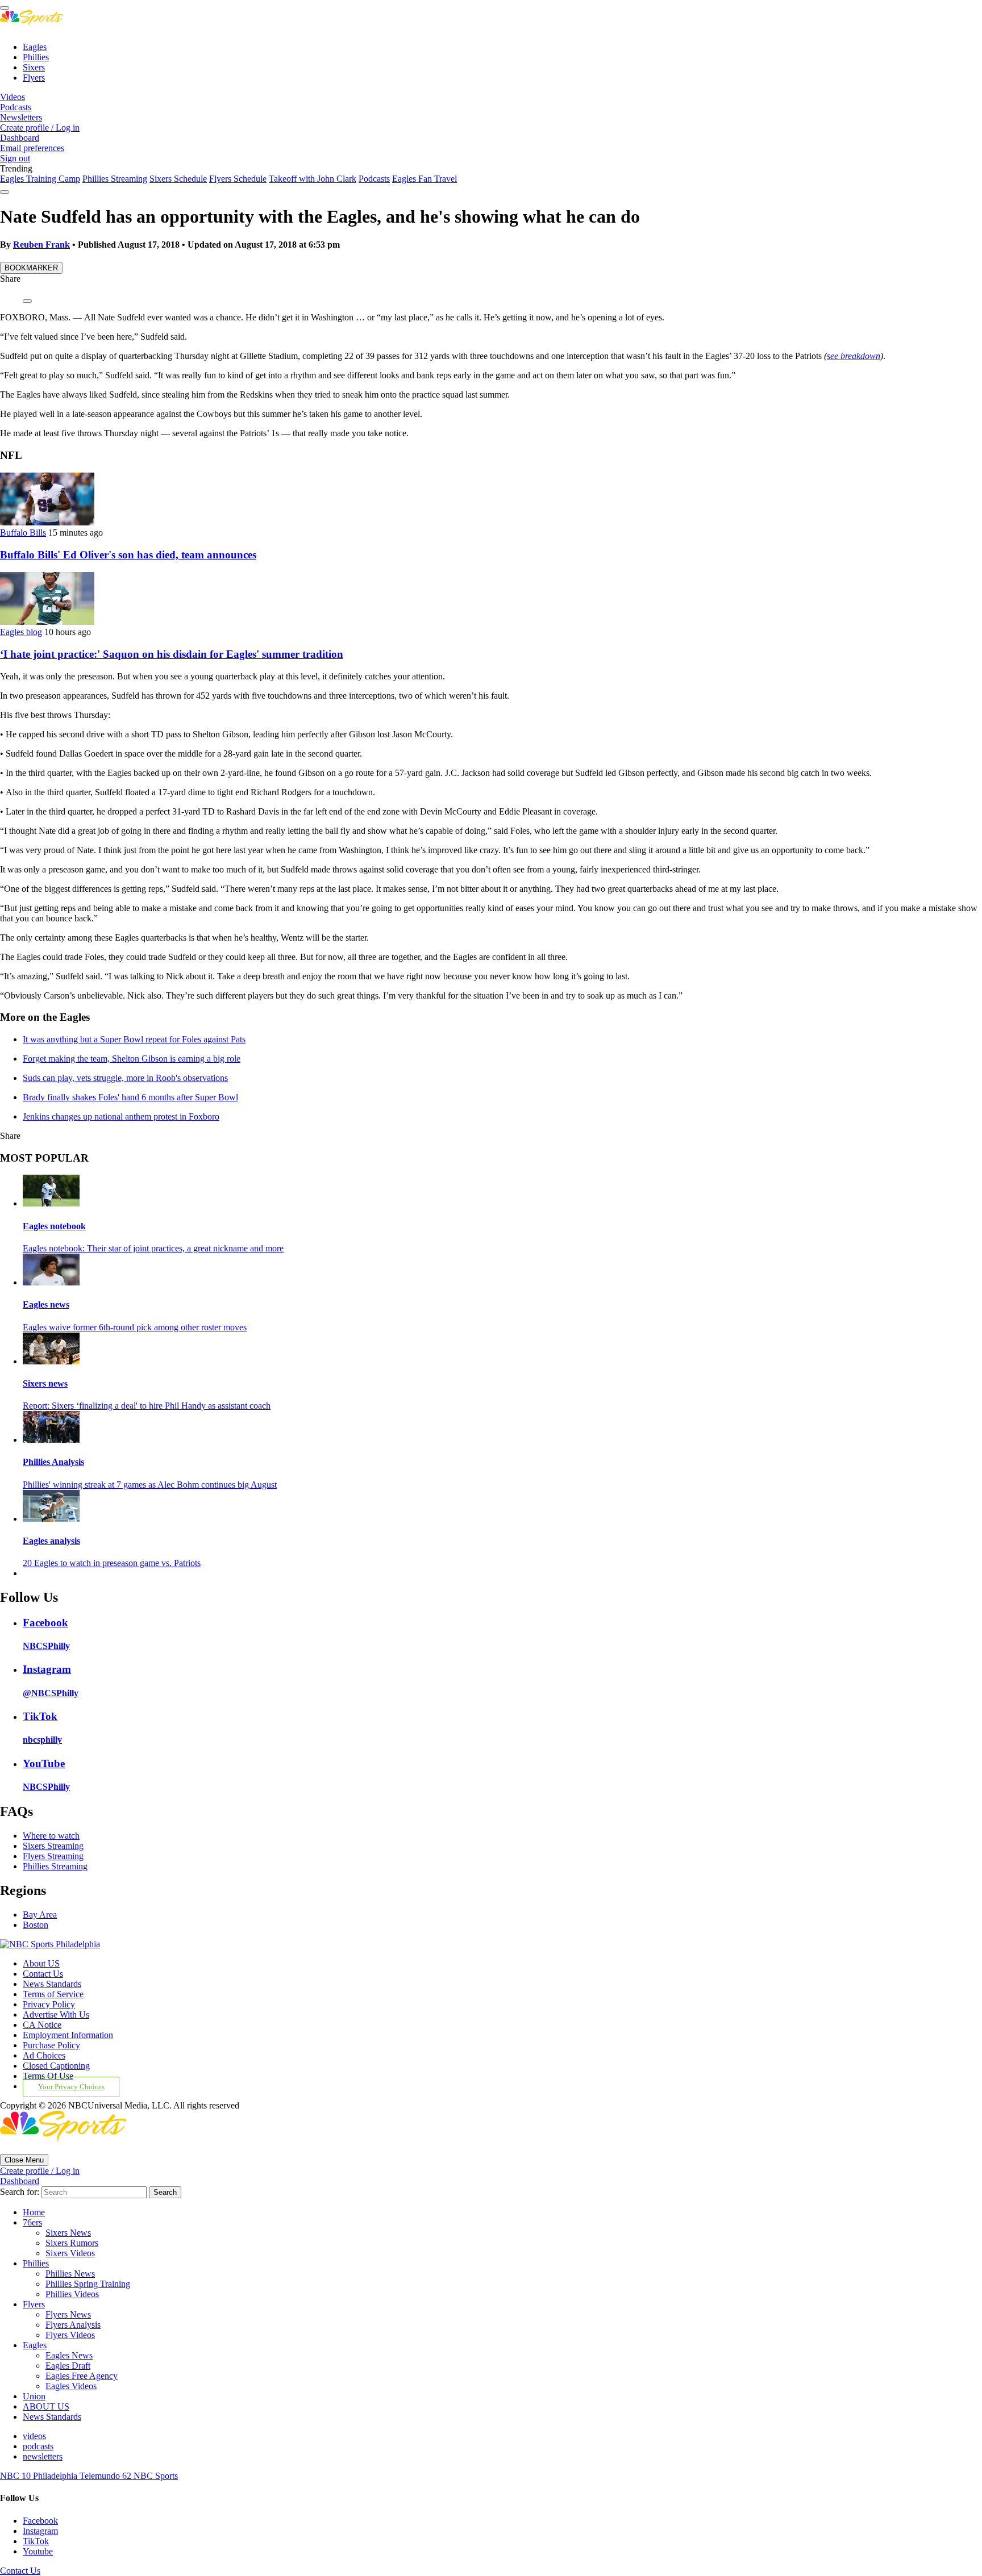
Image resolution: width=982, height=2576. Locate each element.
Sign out (15, 158)
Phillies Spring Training (88, 2284)
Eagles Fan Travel (425, 179)
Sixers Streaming (53, 1846)
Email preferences (32, 148)
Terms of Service (53, 1994)
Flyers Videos (70, 2335)
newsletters (43, 2456)
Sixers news (45, 1383)
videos (34, 2436)
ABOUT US (46, 2406)
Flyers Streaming (53, 1856)
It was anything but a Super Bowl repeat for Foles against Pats (134, 1039)
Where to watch (51, 1836)
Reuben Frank (41, 245)
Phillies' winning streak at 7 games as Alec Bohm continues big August (150, 1485)
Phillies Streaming (115, 179)
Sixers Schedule (178, 179)
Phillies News (70, 2274)
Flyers (34, 78)
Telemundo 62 (107, 2476)
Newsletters (21, 117)
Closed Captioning (56, 2066)
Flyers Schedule (238, 179)
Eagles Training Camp (40, 179)
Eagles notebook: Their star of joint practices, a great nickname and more (153, 1248)
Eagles (35, 47)
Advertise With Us (56, 2015)
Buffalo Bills (23, 533)
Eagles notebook (54, 1226)
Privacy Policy (49, 2004)
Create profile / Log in (40, 128)
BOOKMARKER (31, 268)
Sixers (34, 67)
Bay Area (40, 1915)
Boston (36, 1925)
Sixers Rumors (72, 2243)
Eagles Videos (71, 2386)
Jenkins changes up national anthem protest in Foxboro (121, 1116)
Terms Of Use (48, 2076)
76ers (32, 2222)
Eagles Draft (68, 2366)
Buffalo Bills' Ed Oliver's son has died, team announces (128, 555)
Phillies (36, 57)
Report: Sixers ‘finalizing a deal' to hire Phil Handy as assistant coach (147, 1406)
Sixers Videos (70, 2253)
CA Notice (42, 2025)
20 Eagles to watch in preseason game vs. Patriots (112, 1563)
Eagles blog (21, 632)
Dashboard (20, 138)
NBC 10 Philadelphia (40, 2476)
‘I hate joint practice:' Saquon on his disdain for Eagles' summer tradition (172, 654)
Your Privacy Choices (71, 2087)
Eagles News (69, 2355)
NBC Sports (156, 2476)
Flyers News (68, 2314)
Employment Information (68, 2035)
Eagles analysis (51, 1541)
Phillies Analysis (53, 1462)
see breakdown (854, 356)
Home (34, 2212)
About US (41, 1963)
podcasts (38, 2446)
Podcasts (16, 107)
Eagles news (46, 1304)
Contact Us (43, 1974)
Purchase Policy (51, 2045)
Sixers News (68, 2233)
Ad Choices (44, 2055)
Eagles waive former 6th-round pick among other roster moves (135, 1327)
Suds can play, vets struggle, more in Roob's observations (125, 1078)
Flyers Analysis (73, 2325)
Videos (13, 97)
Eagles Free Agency (82, 2376)
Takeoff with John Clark (313, 179)
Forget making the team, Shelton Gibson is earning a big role (132, 1059)
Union (34, 2396)
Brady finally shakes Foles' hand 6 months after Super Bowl (130, 1097)
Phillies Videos (72, 2294)
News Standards (52, 1984)
